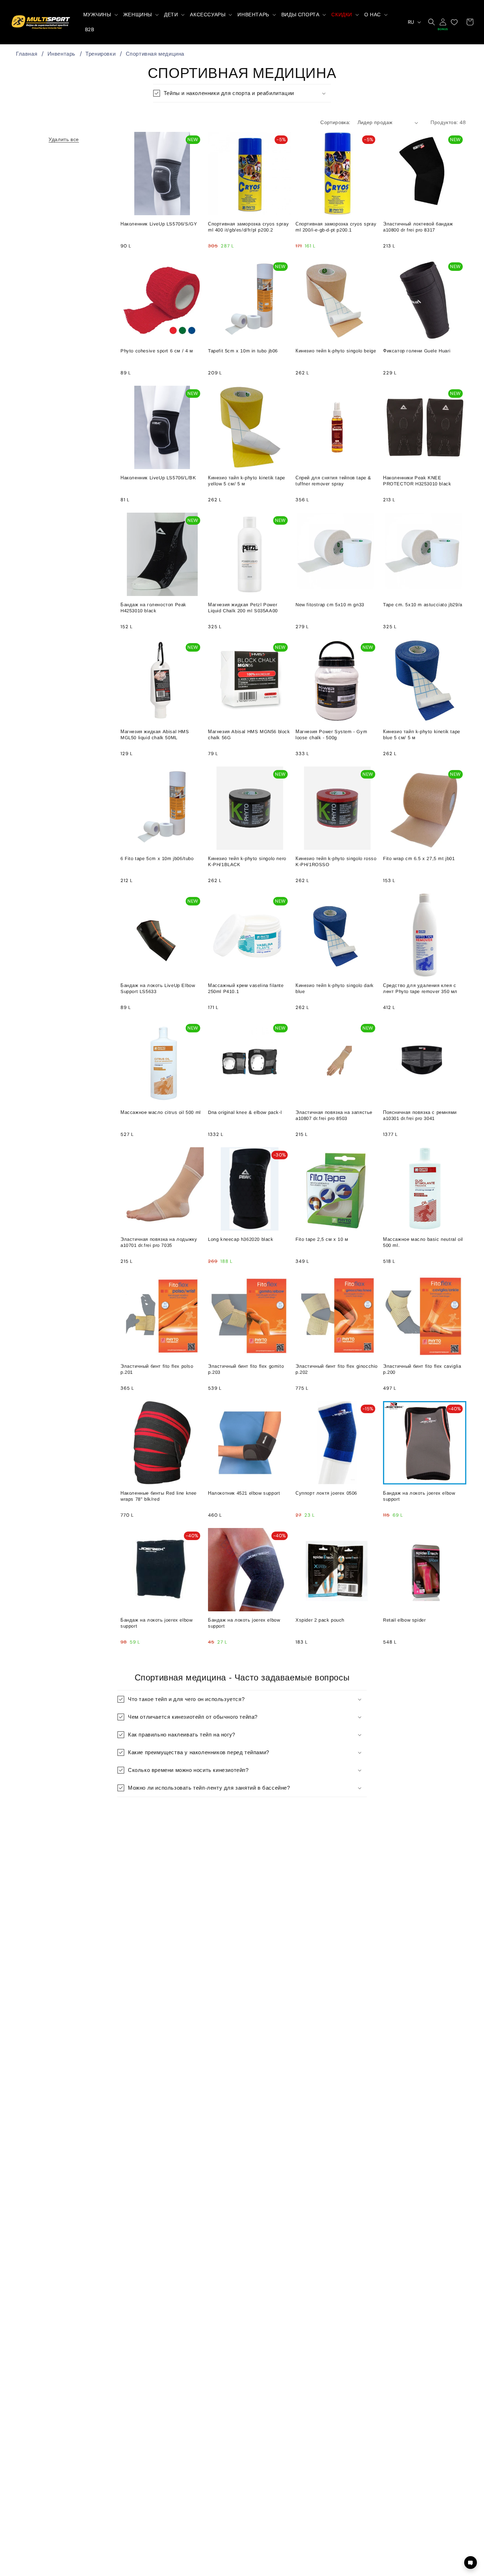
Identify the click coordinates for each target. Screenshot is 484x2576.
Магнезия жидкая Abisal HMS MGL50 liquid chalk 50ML (155, 735)
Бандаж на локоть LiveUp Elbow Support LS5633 (158, 988)
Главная (27, 54)
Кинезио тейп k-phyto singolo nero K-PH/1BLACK (247, 862)
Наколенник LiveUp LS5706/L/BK (158, 478)
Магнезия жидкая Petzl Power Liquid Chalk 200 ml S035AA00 (243, 608)
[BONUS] (443, 22)
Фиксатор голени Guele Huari (417, 351)
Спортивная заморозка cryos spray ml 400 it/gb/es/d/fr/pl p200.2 (248, 227)
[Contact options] (471, 2563)
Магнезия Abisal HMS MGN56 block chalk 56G (249, 735)
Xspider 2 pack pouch (320, 1620)
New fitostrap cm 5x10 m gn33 (330, 605)
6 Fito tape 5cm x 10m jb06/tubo (157, 858)
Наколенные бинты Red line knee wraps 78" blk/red (159, 1496)
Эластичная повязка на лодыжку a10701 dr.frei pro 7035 (159, 1242)
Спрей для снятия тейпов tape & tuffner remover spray (333, 481)
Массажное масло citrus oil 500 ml (161, 1112)
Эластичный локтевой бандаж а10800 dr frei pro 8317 (418, 227)
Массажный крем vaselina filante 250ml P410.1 (246, 988)
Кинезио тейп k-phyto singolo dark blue (335, 988)
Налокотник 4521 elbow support (244, 1493)
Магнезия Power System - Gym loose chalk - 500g (331, 735)
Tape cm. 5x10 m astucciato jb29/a (423, 605)
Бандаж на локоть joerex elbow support (419, 1496)
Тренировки (100, 54)
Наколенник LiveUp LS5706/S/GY (159, 224)
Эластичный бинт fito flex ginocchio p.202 (337, 1369)
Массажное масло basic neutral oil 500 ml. (423, 1242)
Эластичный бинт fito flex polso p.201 (157, 1369)
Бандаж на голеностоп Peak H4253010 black (153, 608)
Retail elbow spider (404, 1620)
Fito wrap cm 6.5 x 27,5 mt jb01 (419, 858)
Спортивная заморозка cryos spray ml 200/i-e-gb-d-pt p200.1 (336, 227)
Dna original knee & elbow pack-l (245, 1112)
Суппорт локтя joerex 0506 (326, 1493)
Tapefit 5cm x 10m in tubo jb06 (243, 351)
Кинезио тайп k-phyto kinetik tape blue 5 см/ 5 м (422, 735)
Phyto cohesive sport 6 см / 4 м (157, 351)
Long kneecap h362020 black (241, 1239)
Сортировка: (335, 122)
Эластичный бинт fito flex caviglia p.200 (422, 1369)
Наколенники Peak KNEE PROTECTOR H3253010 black (417, 481)
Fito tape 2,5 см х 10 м (322, 1239)
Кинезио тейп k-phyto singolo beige (336, 351)
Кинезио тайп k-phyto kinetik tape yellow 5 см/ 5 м (247, 481)
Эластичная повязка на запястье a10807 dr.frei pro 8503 (334, 1115)
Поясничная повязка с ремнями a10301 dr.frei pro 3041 (420, 1115)
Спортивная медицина (155, 54)
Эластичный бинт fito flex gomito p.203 (246, 1369)
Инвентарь (61, 54)
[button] (100, 15)
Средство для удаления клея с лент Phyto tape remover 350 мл (420, 988)
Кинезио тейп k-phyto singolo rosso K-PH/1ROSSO (336, 862)
